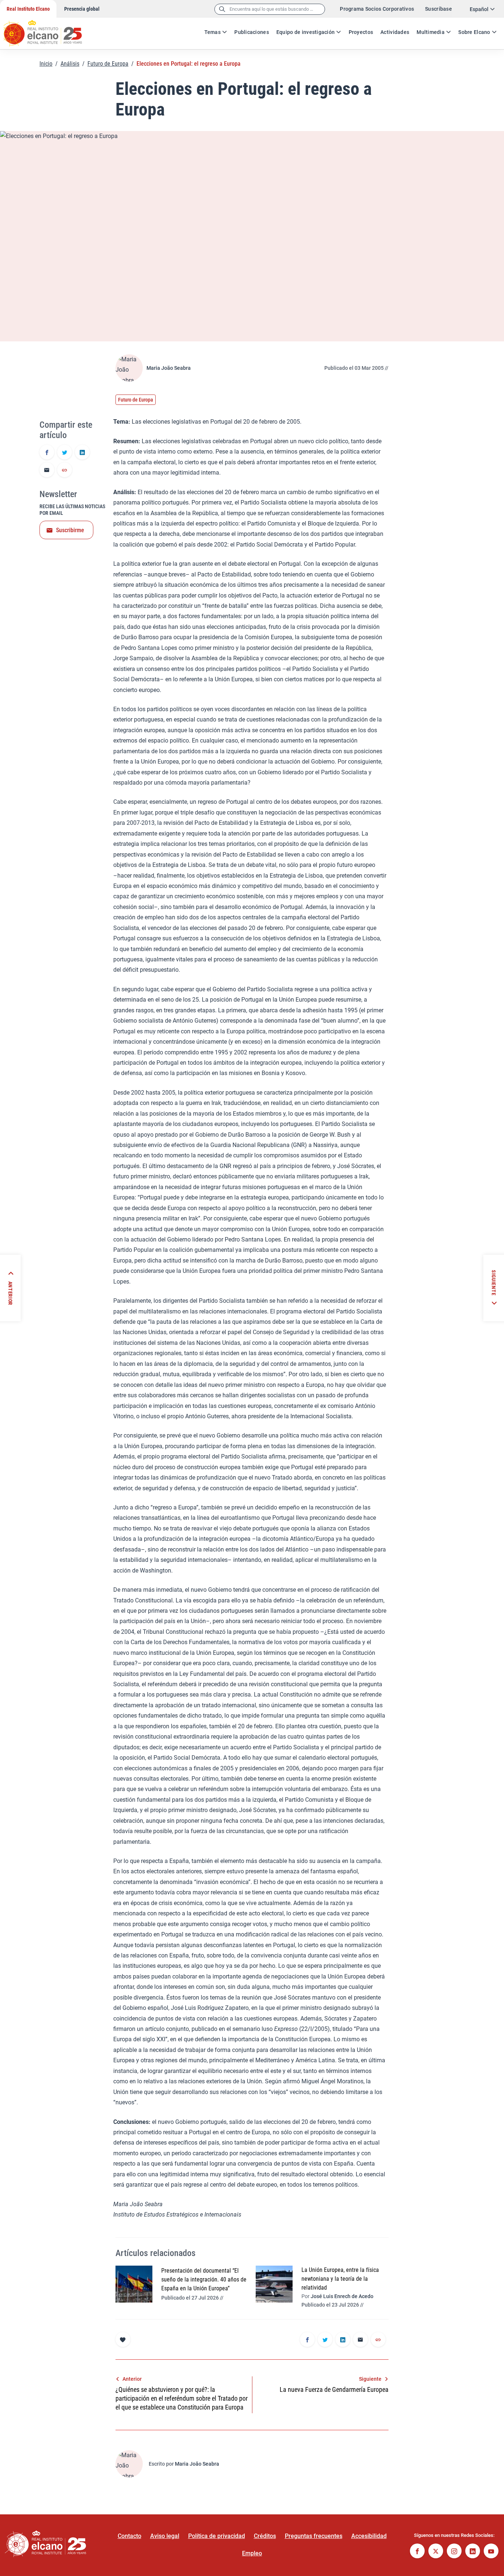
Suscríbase (439, 9)
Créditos (265, 2536)
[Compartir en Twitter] (65, 453)
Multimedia (431, 32)
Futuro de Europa (108, 64)
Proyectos (361, 32)
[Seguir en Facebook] (417, 2552)
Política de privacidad (217, 2536)
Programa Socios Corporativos (377, 9)
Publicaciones (252, 32)
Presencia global (82, 9)
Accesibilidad (369, 2536)
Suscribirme (70, 530)
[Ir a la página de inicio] (50, 30)
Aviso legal (165, 2536)
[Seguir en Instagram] (454, 2552)
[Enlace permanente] (65, 471)
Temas (213, 32)
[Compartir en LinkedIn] (82, 453)
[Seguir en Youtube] (491, 2552)
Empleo (252, 2553)
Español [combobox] (479, 9)
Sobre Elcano (474, 32)
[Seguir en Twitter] (436, 2552)
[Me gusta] (123, 2339)
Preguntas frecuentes (314, 2536)
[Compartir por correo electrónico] (47, 471)
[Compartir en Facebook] (47, 453)
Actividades (395, 32)
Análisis (70, 64)
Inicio (46, 64)
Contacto (130, 2536)
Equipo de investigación (305, 32)
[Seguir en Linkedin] (473, 2552)
